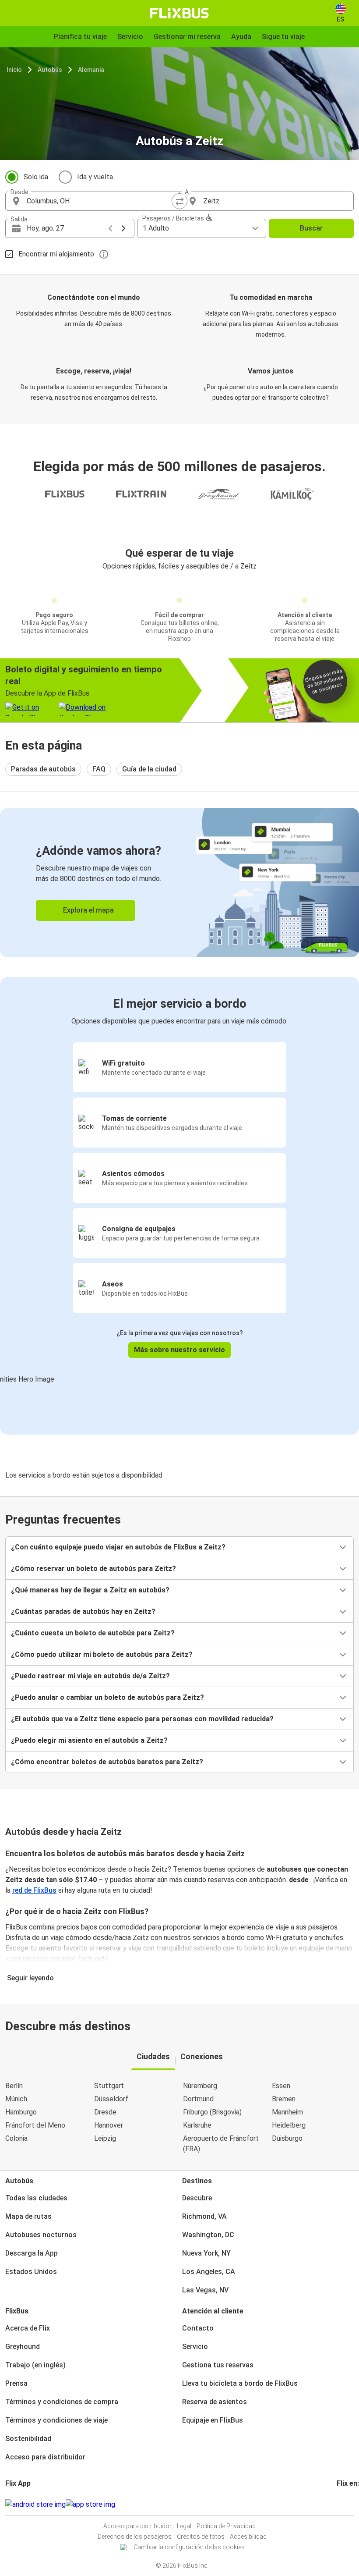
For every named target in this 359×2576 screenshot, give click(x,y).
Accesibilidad (248, 2537)
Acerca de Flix (28, 2328)
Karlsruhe (197, 2125)
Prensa (16, 2383)
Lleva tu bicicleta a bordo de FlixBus (240, 2383)
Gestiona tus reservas (218, 2365)
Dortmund (198, 2099)
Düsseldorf (111, 2099)
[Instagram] (341, 2504)
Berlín (14, 2086)
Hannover (109, 2125)
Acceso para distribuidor (45, 2457)
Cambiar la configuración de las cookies (189, 2547)
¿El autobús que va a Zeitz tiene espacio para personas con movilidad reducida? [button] (142, 1719)
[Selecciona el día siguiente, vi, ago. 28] (123, 228)
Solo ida (36, 177)
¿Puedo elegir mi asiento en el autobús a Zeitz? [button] (89, 1740)
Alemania (91, 70)
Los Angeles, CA (209, 2272)
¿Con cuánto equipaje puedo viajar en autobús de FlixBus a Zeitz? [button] (118, 1547)
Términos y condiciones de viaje (56, 2420)
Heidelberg (289, 2125)
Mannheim (287, 2112)
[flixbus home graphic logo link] (179, 13)
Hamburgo (21, 2112)
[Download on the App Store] (90, 2505)
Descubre (197, 2198)
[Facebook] (338, 2504)
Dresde (105, 2112)
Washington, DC (208, 2235)
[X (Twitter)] (348, 2504)
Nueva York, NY (206, 2253)
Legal (184, 2526)
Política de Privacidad (226, 2526)
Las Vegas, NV (205, 2290)
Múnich (16, 2099)
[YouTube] (343, 2504)
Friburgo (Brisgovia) (212, 2112)
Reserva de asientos (215, 2402)
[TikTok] (351, 2504)
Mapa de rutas (28, 2216)
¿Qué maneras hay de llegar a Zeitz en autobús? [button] (90, 1590)
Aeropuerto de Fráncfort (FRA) (221, 2144)
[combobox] (100, 201)
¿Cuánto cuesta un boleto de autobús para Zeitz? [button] (93, 1633)
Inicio (14, 70)
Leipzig (105, 2138)
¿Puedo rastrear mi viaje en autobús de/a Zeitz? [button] (90, 1676)
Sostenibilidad (28, 2439)
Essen (281, 2086)
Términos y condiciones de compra (62, 2402)
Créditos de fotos (201, 2537)
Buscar (311, 228)
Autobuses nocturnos (41, 2235)
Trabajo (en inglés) (35, 2365)
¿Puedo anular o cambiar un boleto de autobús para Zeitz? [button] (107, 1697)
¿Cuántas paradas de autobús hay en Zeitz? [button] (83, 1611)
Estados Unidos (31, 2272)
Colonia (16, 2138)
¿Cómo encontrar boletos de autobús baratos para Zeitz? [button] (107, 1762)
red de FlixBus (34, 1890)
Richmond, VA (204, 2216)
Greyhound (23, 2347)
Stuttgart (109, 2086)
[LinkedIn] (346, 2504)
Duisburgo (287, 2138)
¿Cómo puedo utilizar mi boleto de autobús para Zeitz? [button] (102, 1654)
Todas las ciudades (36, 2198)
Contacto (198, 2328)
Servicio (195, 2347)
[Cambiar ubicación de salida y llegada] (179, 201)
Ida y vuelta (95, 177)
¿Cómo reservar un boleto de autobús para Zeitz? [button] (93, 1569)
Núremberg (200, 2086)
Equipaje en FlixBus (213, 2420)
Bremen (284, 2099)
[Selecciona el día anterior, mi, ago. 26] (110, 228)
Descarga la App (32, 2253)
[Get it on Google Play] (35, 2505)
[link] (179, 883)
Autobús (50, 70)
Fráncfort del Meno (35, 2125)
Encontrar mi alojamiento (56, 254)
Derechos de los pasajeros (135, 2537)
